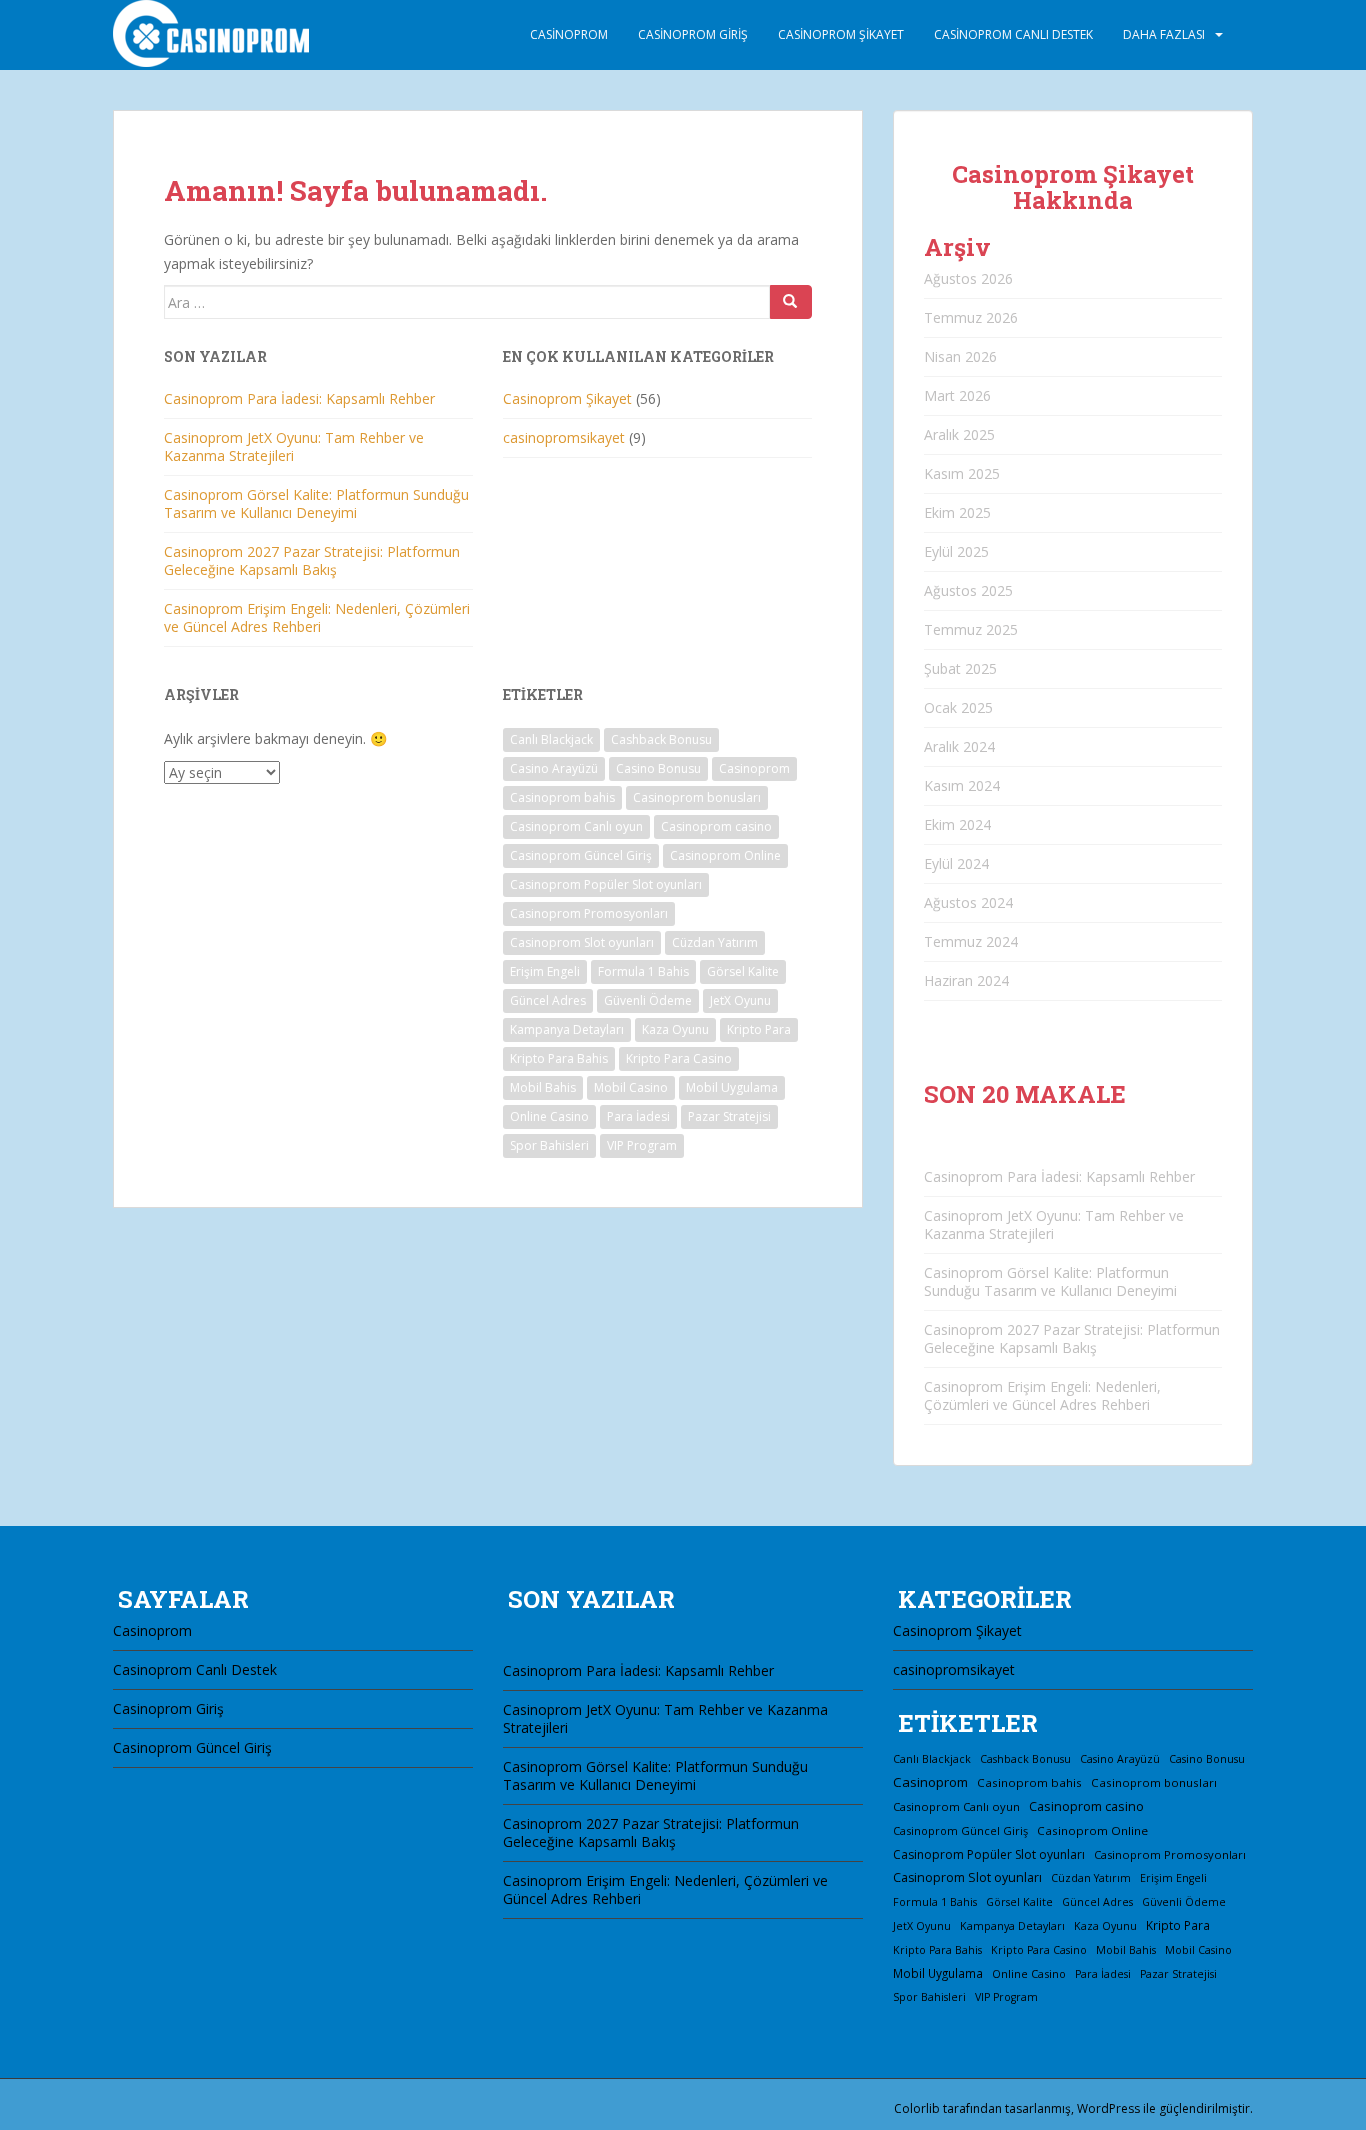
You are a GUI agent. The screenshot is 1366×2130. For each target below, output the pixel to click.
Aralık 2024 (959, 746)
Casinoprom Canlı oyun (576, 826)
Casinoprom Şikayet (841, 34)
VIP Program (642, 1145)
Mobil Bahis (543, 1087)
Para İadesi (638, 1116)
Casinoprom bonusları (697, 797)
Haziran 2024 (966, 980)
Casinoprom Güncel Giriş (581, 855)
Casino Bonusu (658, 768)
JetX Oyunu (740, 1000)
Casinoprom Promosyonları (589, 913)
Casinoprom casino (716, 826)
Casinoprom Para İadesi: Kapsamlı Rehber (299, 398)
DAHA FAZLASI (1164, 34)
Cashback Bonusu (661, 739)
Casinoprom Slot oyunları (582, 942)
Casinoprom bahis (562, 797)
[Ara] (791, 302)
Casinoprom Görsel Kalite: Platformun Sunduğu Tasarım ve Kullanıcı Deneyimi (316, 503)
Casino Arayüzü (554, 768)
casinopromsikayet (564, 437)
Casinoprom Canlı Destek (1013, 34)
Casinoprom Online (725, 855)
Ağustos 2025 (968, 590)
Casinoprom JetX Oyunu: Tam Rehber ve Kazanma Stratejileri (294, 446)
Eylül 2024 (956, 863)
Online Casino (549, 1116)
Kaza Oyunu (675, 1029)
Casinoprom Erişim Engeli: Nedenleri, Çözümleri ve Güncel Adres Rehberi (317, 617)
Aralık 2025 (959, 434)
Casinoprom (569, 34)
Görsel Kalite (743, 971)
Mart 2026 (957, 395)
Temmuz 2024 (971, 941)
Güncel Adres (548, 1000)
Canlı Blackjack (551, 739)
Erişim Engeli (545, 971)
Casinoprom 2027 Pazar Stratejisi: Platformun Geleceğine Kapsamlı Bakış (312, 560)
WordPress (1108, 2108)
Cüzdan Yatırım (715, 942)
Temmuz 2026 (971, 317)
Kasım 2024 (962, 785)
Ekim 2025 (957, 512)
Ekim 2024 (957, 824)
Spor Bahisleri (549, 1145)
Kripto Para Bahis (559, 1058)
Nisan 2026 (960, 356)
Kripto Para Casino (679, 1058)
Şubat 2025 (960, 668)
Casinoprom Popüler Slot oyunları (606, 884)
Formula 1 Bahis (643, 971)
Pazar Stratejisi (729, 1116)
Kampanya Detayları (567, 1029)
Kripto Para (759, 1029)
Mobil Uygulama (732, 1087)
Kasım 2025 (962, 473)
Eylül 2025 (956, 551)
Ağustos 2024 (968, 902)
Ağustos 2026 (968, 278)
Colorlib (917, 2108)
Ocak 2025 (958, 707)
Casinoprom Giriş (693, 34)
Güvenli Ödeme (648, 1000)
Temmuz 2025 (971, 629)
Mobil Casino (631, 1087)
